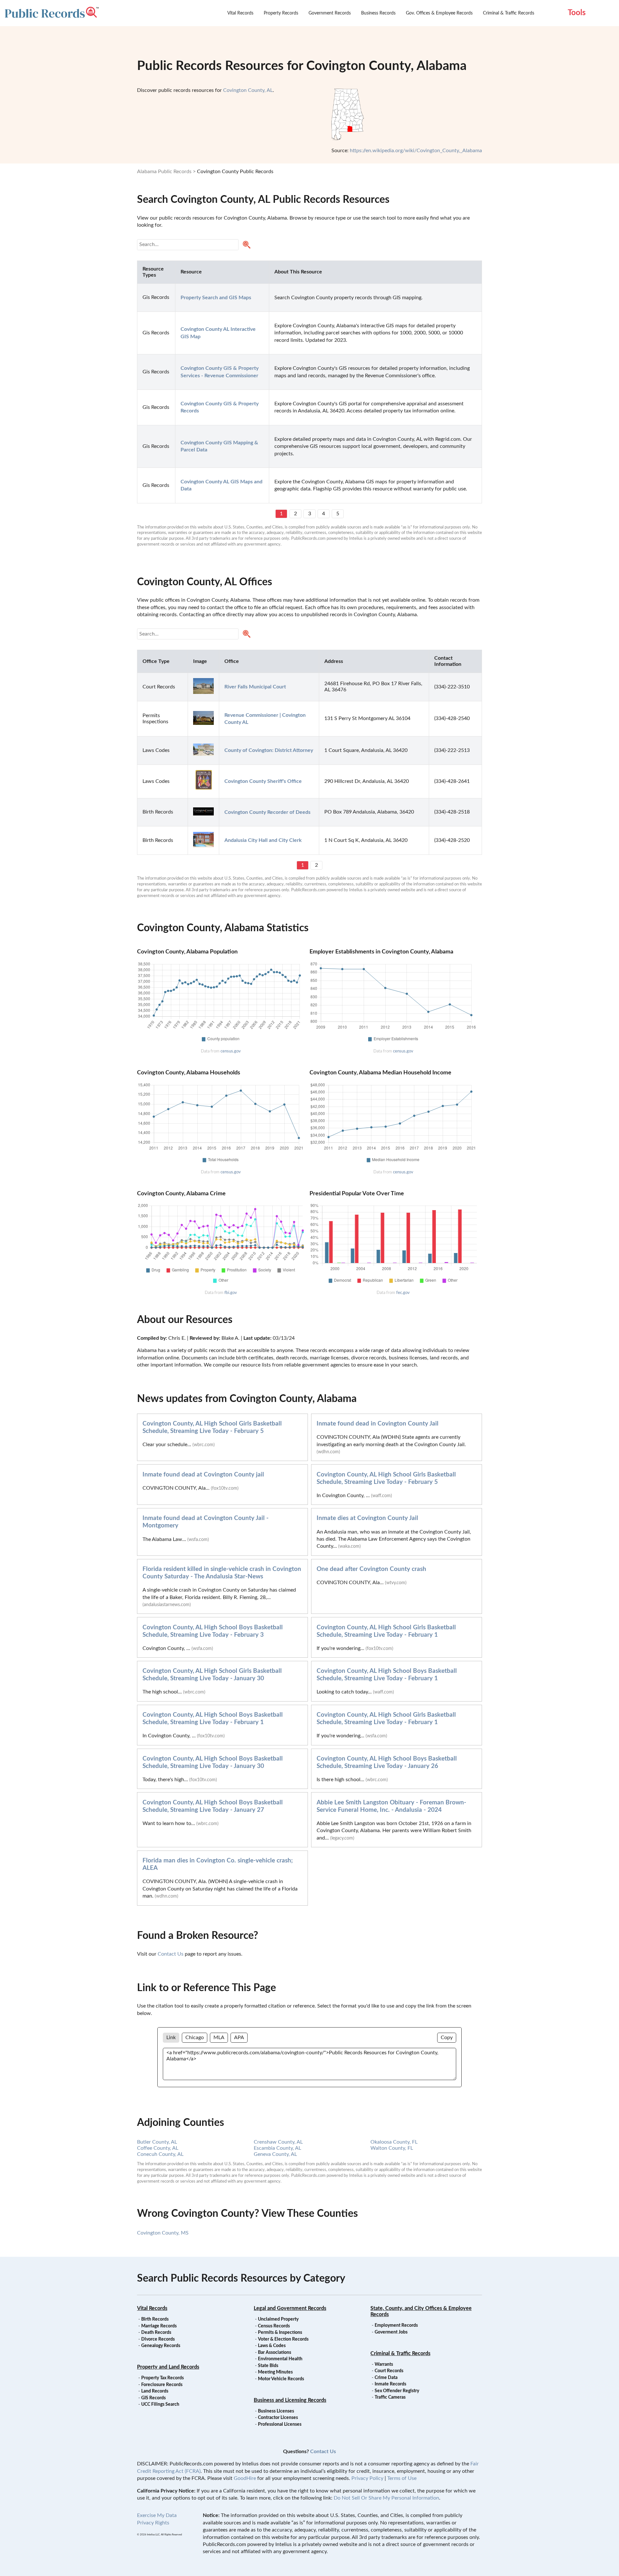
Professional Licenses (280, 2424)
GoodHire (245, 2478)
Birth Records (155, 2319)
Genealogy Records (161, 2346)
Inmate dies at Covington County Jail (367, 1518)
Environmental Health (280, 2359)
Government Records (330, 13)
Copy (447, 2038)
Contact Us (171, 1954)
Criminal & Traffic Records (509, 13)
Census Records (274, 2326)
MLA (219, 2038)
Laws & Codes (272, 2346)
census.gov (231, 1051)
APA (239, 2038)
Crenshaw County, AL (278, 2142)
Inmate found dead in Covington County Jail (378, 1424)
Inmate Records (390, 2384)
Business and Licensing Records (290, 2400)
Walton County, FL (392, 2148)
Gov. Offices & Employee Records (439, 13)
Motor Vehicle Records (281, 2379)
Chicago (195, 2038)
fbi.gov (231, 1293)
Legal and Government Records (290, 2308)
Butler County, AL (157, 2142)
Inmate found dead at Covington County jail (203, 1475)
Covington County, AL (248, 90)
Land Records (155, 2391)
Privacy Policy (367, 2478)
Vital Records (240, 13)
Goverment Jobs (391, 2332)
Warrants (384, 2364)
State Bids (268, 2366)
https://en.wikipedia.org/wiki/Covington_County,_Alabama (416, 151)
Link (171, 2038)
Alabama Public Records (164, 172)
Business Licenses (276, 2411)
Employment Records (396, 2325)
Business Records (378, 13)
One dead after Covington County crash (371, 1569)
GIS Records (153, 2398)
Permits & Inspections (280, 2333)
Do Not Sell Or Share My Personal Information (386, 2498)
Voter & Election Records (283, 2339)
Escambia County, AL (277, 2148)
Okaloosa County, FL (394, 2142)
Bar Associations (275, 2353)
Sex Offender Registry (397, 2391)
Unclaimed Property (278, 2319)
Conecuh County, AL (160, 2154)
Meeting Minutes (275, 2372)
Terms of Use (402, 2478)
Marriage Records (159, 2326)
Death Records (156, 2333)
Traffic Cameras (390, 2397)
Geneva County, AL (275, 2154)
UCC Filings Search (160, 2404)
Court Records (389, 2371)
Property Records (281, 13)
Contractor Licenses (278, 2418)
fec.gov (403, 1293)
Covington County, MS (163, 2233)
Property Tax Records (162, 2378)
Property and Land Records (168, 2367)
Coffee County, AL (158, 2148)
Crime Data (386, 2378)
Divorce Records (158, 2339)
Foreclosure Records (162, 2385)
